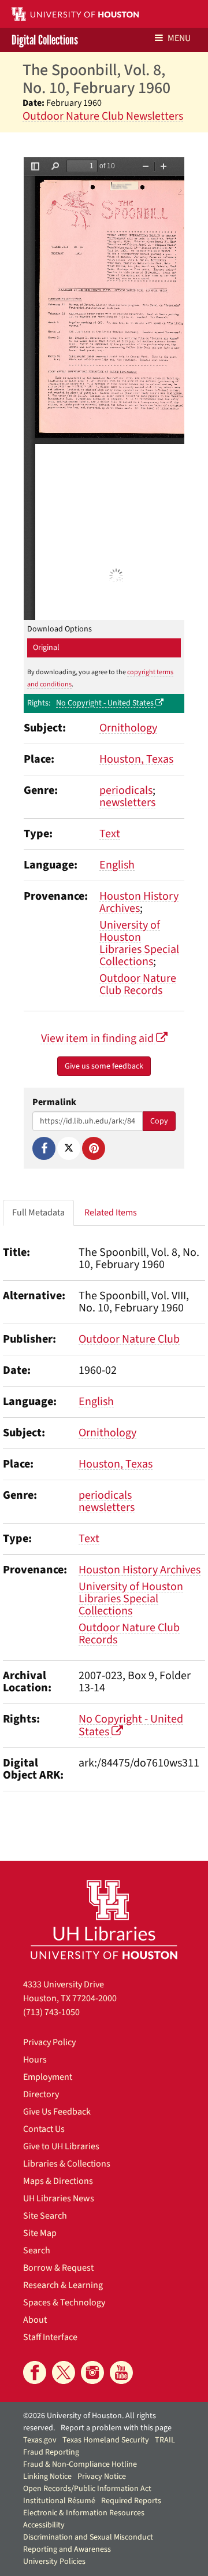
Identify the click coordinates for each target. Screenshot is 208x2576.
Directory (41, 2094)
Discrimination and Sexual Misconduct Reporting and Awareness (88, 2543)
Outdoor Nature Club (129, 1339)
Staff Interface (50, 2337)
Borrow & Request (58, 2268)
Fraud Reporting (51, 2452)
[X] (69, 1148)
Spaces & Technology (64, 2302)
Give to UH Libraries (61, 2146)
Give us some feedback (104, 1066)
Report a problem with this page (116, 2428)
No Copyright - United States (106, 703)
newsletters (127, 803)
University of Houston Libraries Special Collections (139, 943)
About (35, 2320)
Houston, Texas (136, 759)
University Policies (54, 2562)
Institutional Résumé (59, 2501)
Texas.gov (40, 2440)
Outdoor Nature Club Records (138, 984)
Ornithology (128, 728)
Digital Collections (45, 40)
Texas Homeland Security (106, 2440)
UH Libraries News (59, 2198)
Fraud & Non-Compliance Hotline (80, 2464)
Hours (35, 2060)
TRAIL (165, 2440)
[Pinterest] (94, 1148)
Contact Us (44, 2129)
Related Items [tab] (111, 1213)
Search (37, 2250)
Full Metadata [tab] (38, 1213)
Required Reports (131, 2501)
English (117, 865)
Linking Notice (47, 2477)
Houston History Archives (139, 902)
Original (46, 648)
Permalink (54, 1102)
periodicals (126, 790)
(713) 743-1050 (51, 2012)
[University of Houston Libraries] (104, 1919)
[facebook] (35, 2372)
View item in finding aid (99, 1038)
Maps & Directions (58, 2181)
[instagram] (92, 2372)
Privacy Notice (102, 2477)
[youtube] (121, 2372)
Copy (159, 1121)
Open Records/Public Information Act (87, 2489)
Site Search (45, 2216)
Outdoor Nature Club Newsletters (103, 116)
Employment (48, 2077)
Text (110, 834)
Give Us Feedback (57, 2112)
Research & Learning (63, 2285)
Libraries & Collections (67, 2164)
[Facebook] (44, 1148)
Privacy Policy (49, 2042)
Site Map (40, 2233)
